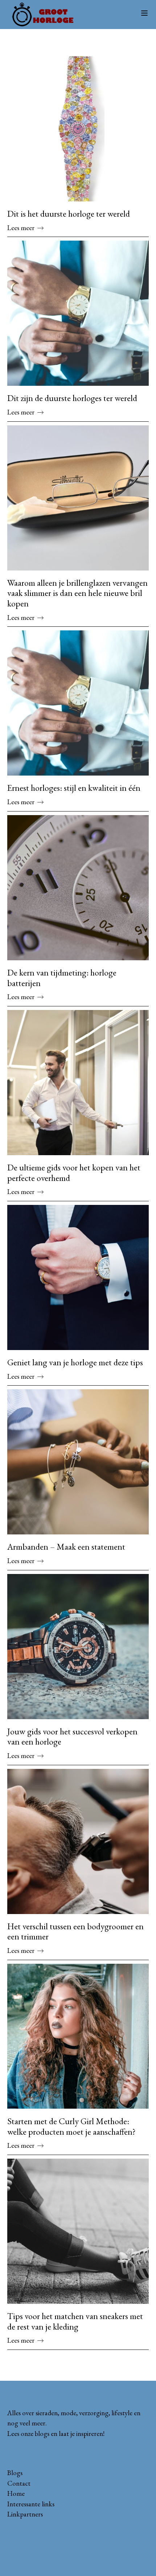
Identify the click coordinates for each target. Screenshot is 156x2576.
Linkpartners (25, 2514)
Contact (19, 2483)
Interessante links (31, 2504)
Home (16, 2493)
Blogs (15, 2473)
